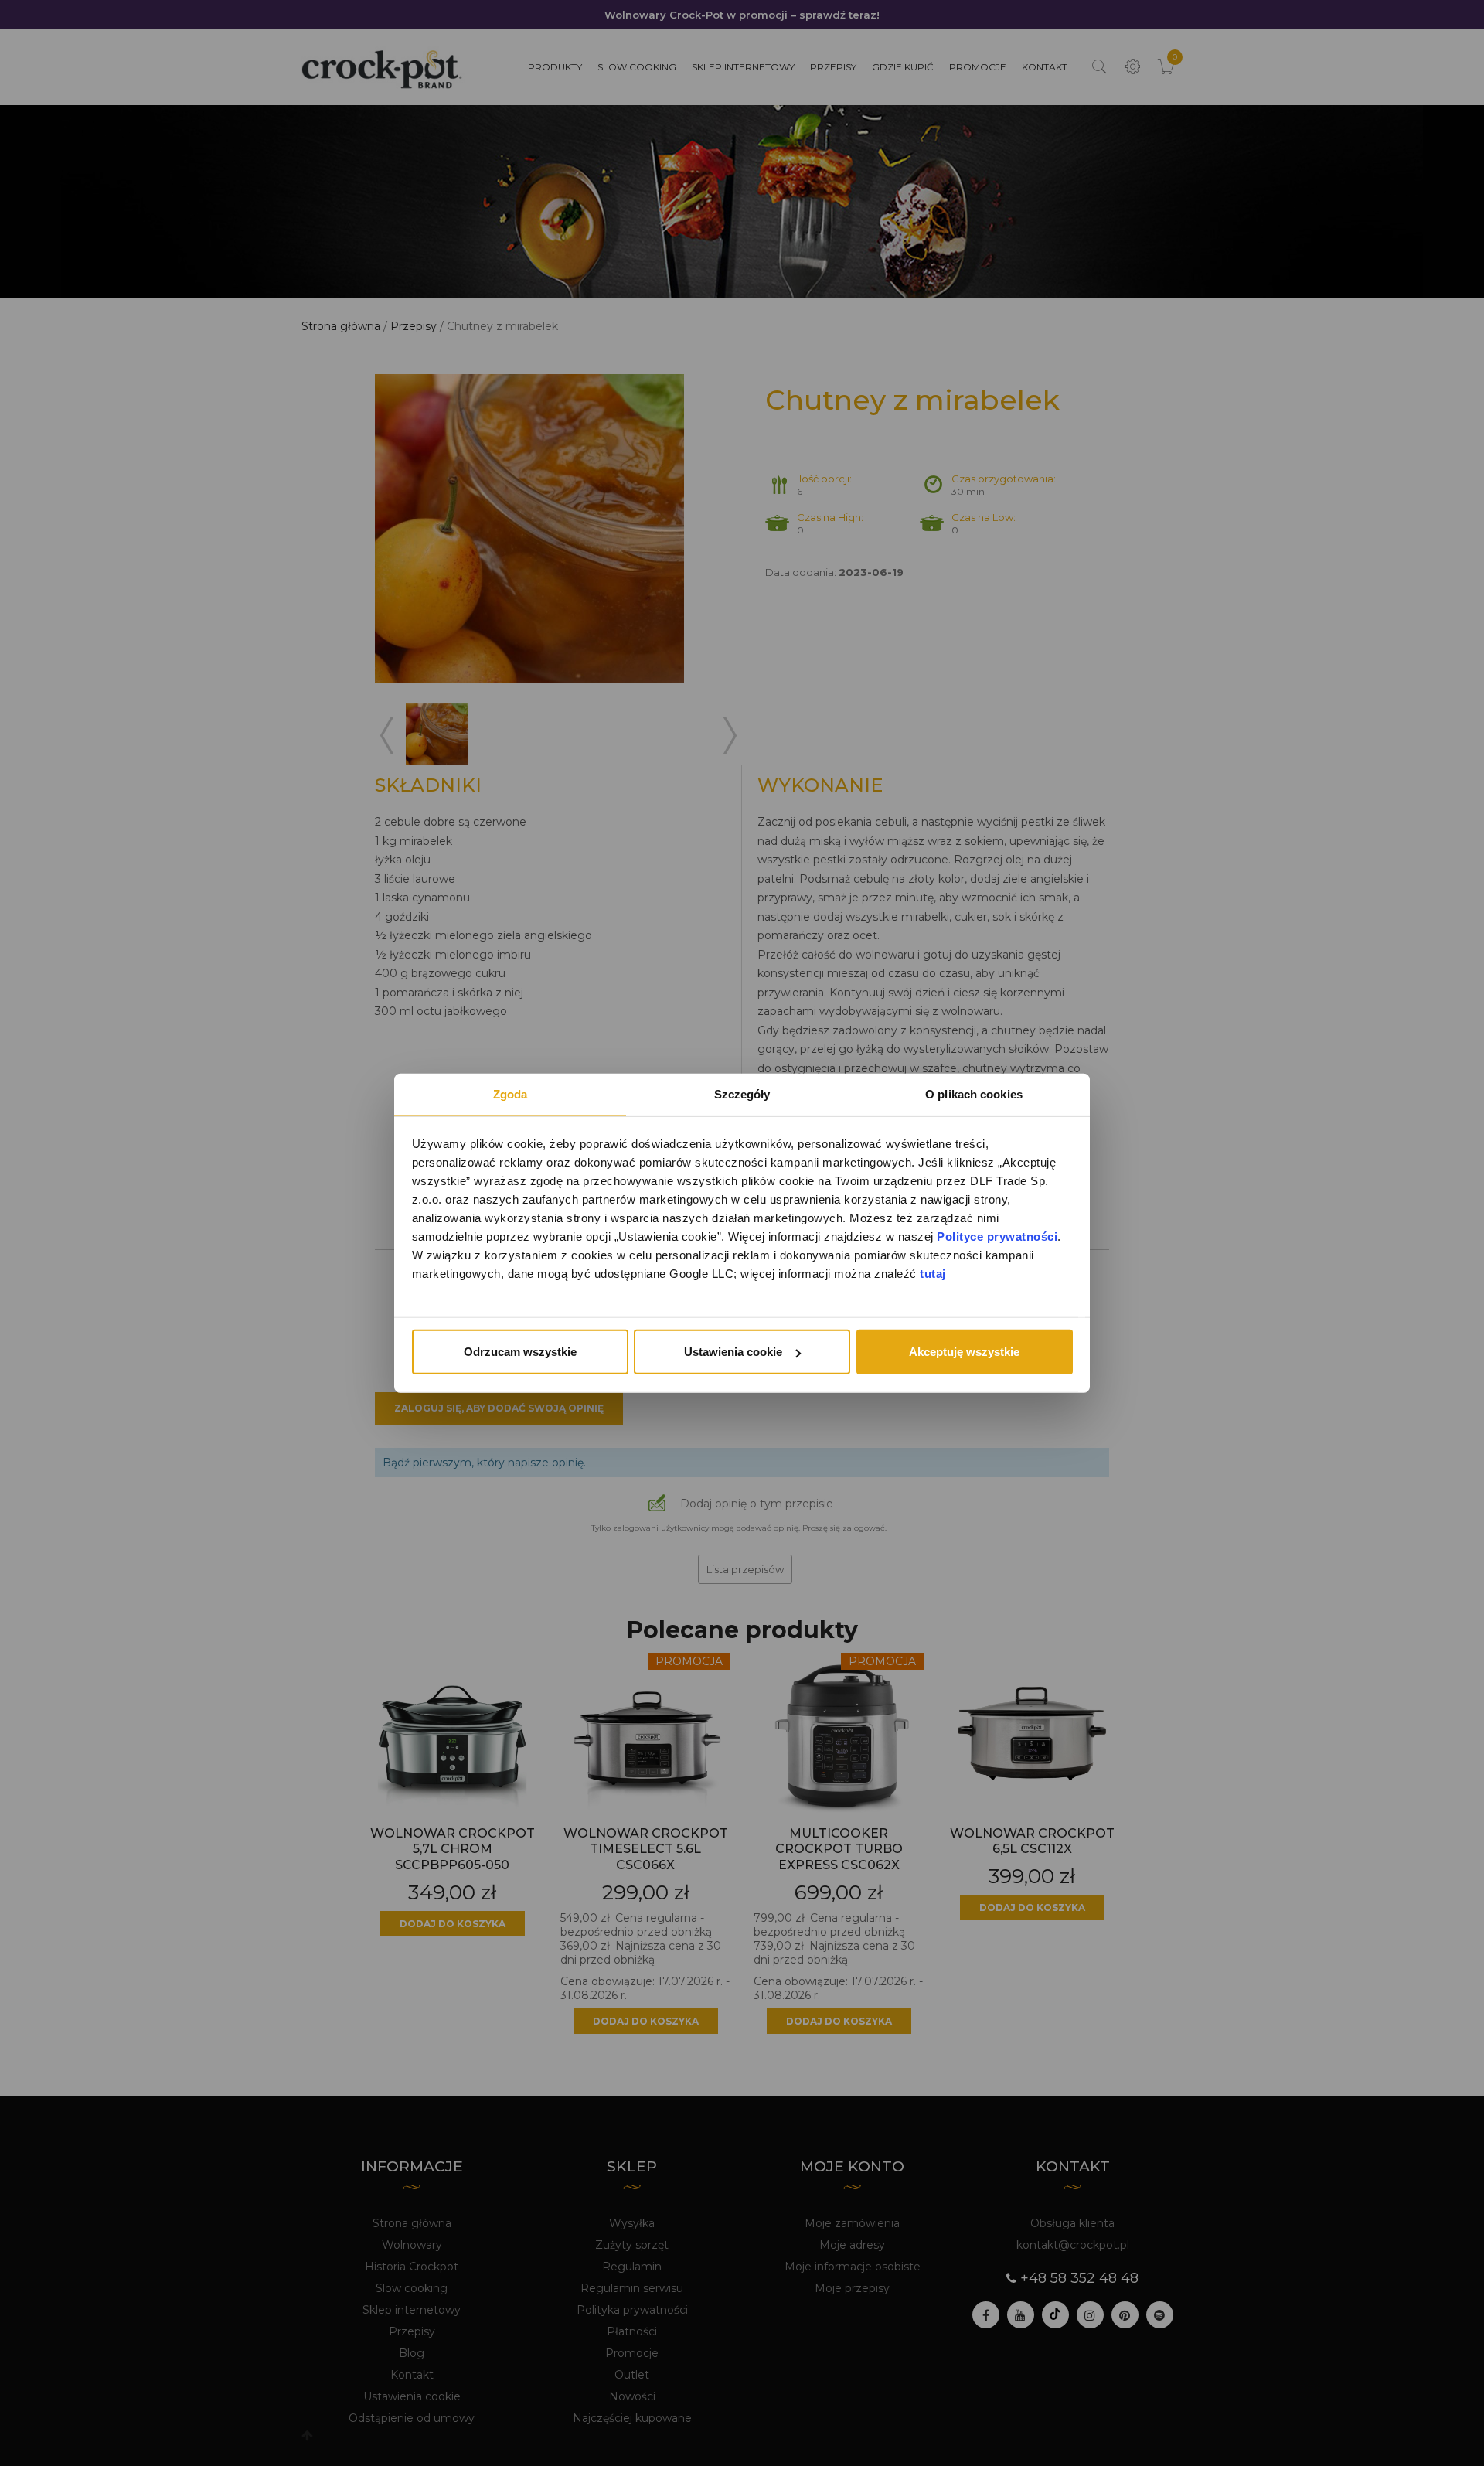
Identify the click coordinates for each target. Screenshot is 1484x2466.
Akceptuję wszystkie (964, 1352)
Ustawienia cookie (733, 1352)
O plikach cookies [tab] (974, 1094)
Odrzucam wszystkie (520, 1352)
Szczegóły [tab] (742, 1094)
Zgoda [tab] (511, 1094)
